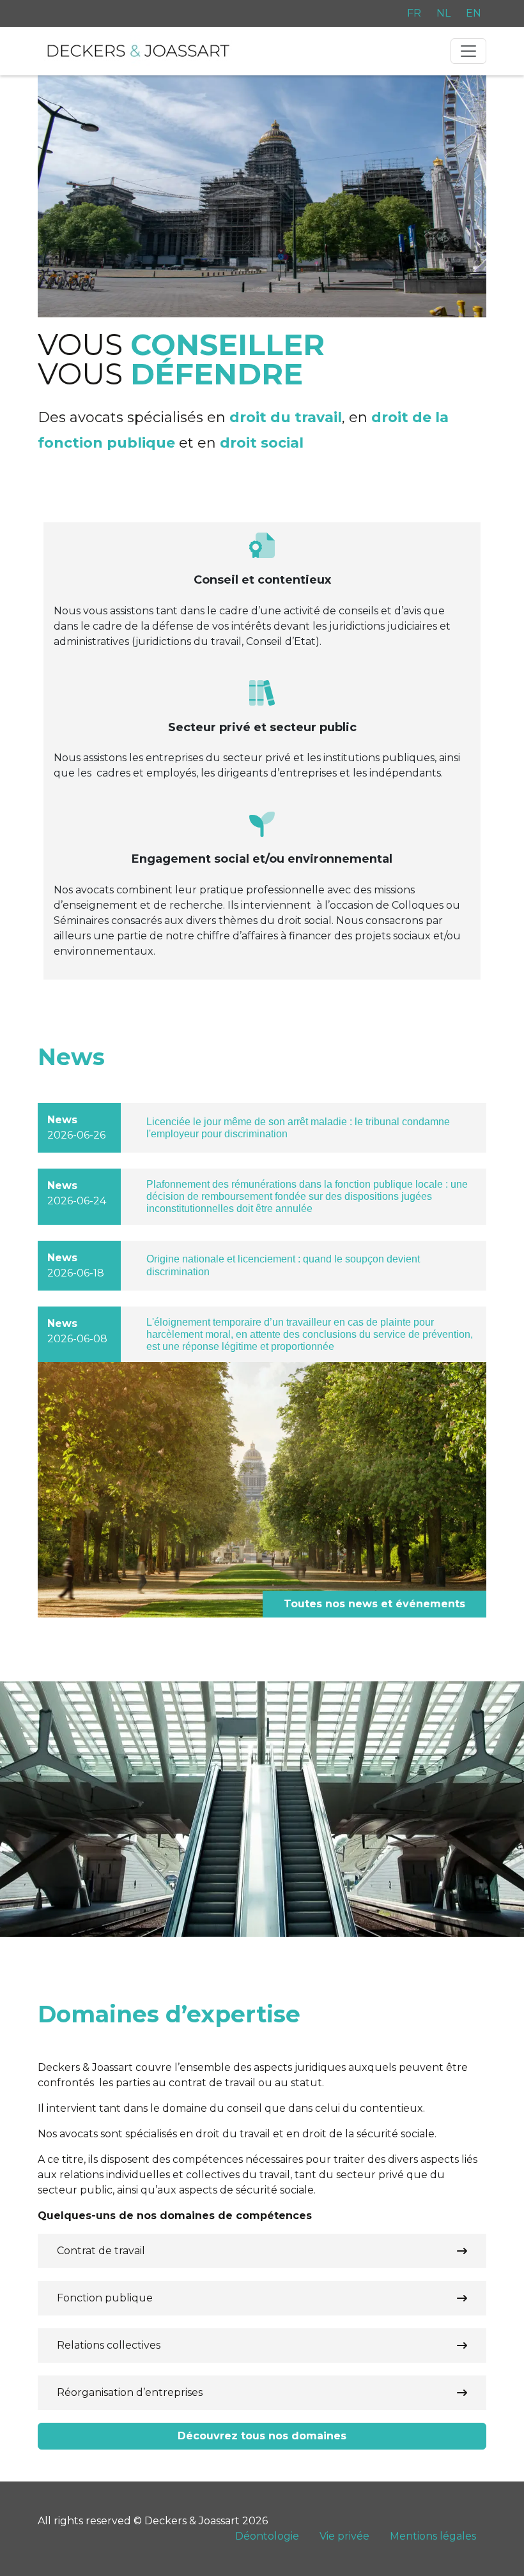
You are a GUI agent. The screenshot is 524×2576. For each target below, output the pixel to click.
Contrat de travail (101, 2251)
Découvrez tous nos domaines (262, 2436)
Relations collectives (109, 2345)
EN (474, 13)
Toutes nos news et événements (374, 1604)
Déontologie (267, 2536)
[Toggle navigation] (468, 51)
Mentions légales (433, 2536)
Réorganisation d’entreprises (130, 2392)
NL (443, 13)
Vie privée (344, 2536)
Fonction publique (105, 2298)
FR (414, 13)
